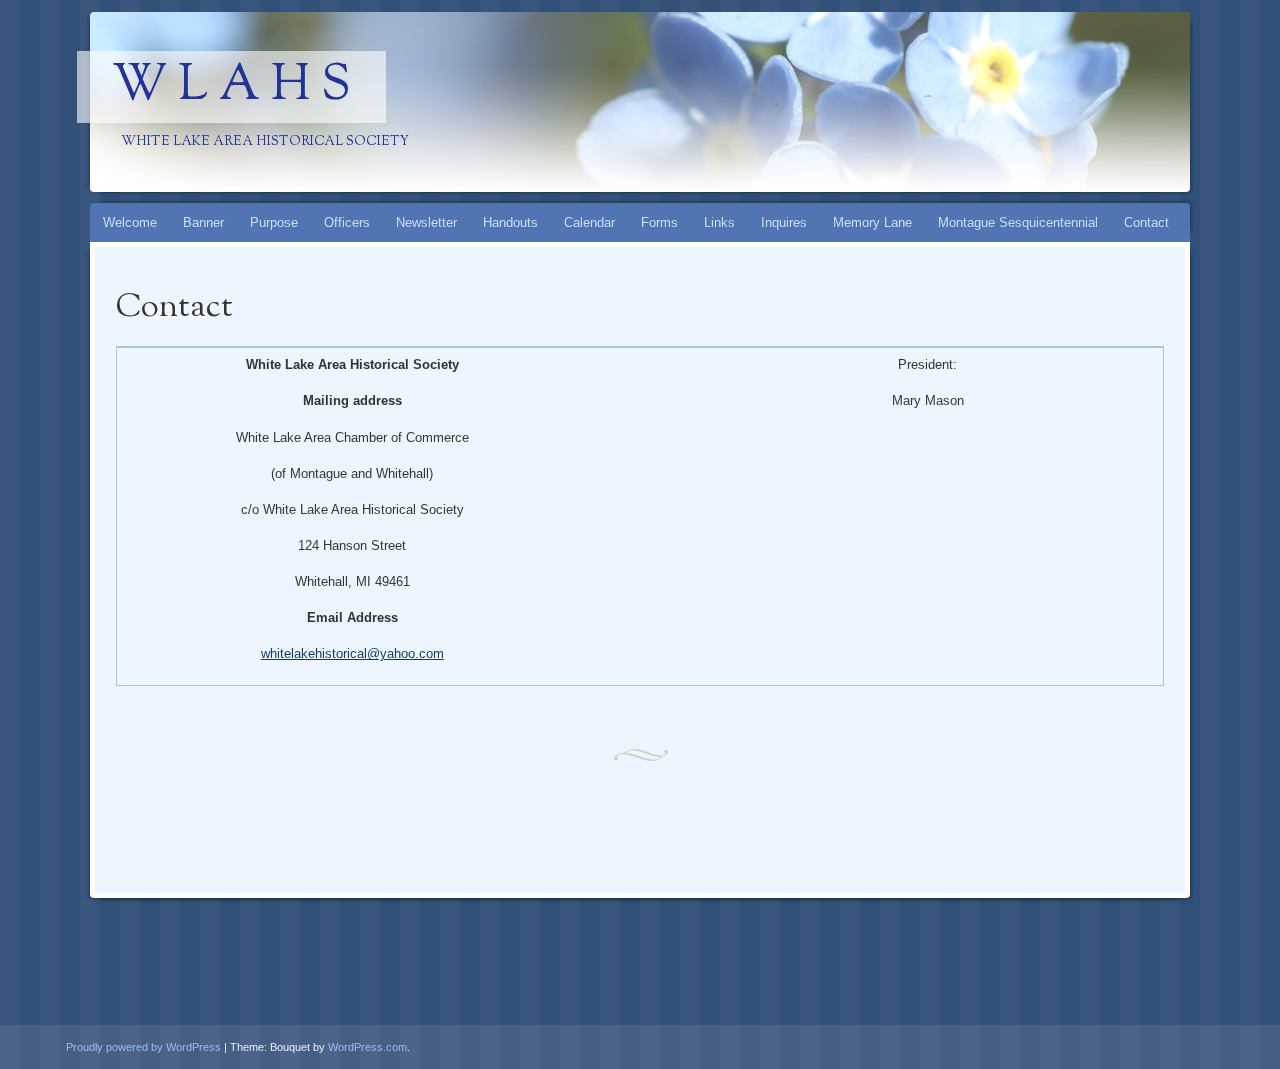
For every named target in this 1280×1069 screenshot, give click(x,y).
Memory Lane (872, 222)
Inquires (784, 222)
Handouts (510, 222)
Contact (1146, 222)
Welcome (130, 222)
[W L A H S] (602, 102)
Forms (659, 222)
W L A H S (231, 87)
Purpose (274, 222)
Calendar (589, 222)
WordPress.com (367, 1047)
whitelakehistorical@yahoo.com (352, 653)
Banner (203, 222)
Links (719, 222)
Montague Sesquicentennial (1018, 222)
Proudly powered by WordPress (143, 1047)
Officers (347, 222)
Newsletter (426, 222)
